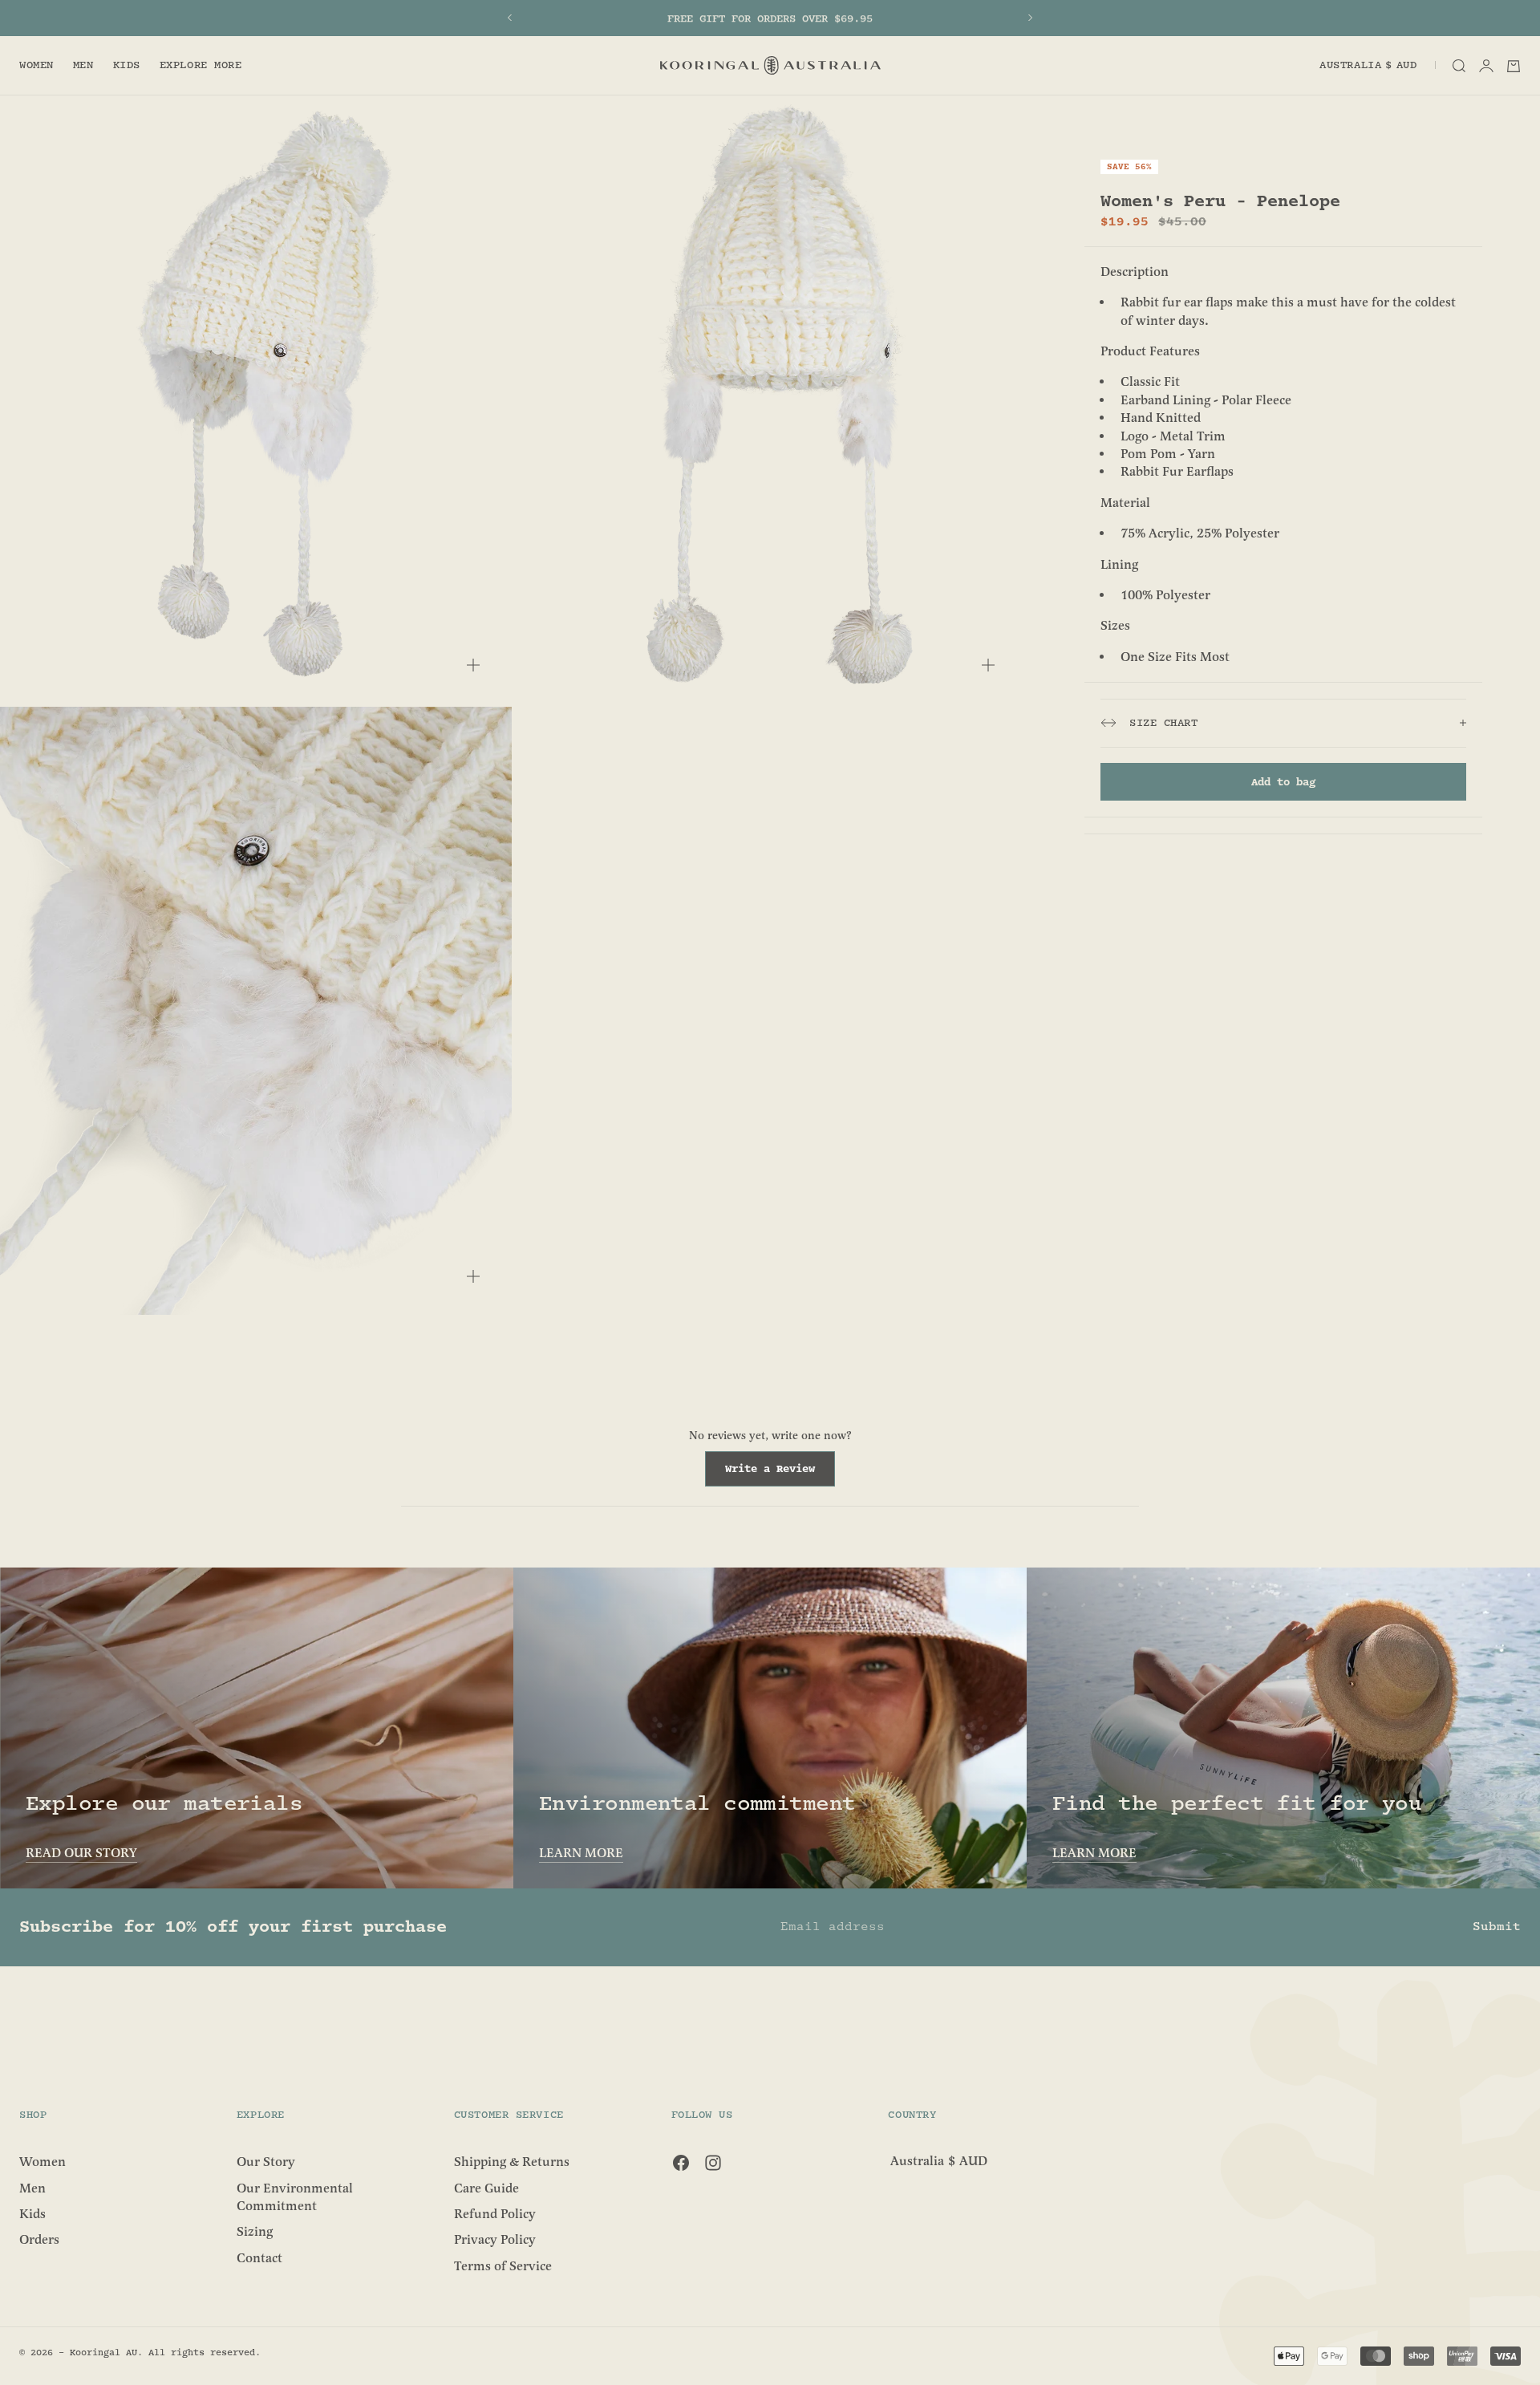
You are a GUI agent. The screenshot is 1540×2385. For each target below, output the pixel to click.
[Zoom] (473, 665)
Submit (1497, 1927)
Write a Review (780, 1474)
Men (83, 66)
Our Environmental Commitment (295, 2196)
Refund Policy (495, 2214)
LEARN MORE (581, 1853)
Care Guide (486, 2188)
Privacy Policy (495, 2240)
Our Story (266, 2162)
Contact (259, 2257)
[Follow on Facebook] (681, 2163)
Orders (39, 2240)
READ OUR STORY (81, 1853)
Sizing (255, 2232)
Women (36, 66)
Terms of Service (503, 2265)
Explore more (201, 66)
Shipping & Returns (512, 2162)
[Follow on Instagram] (713, 2163)
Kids (127, 66)
